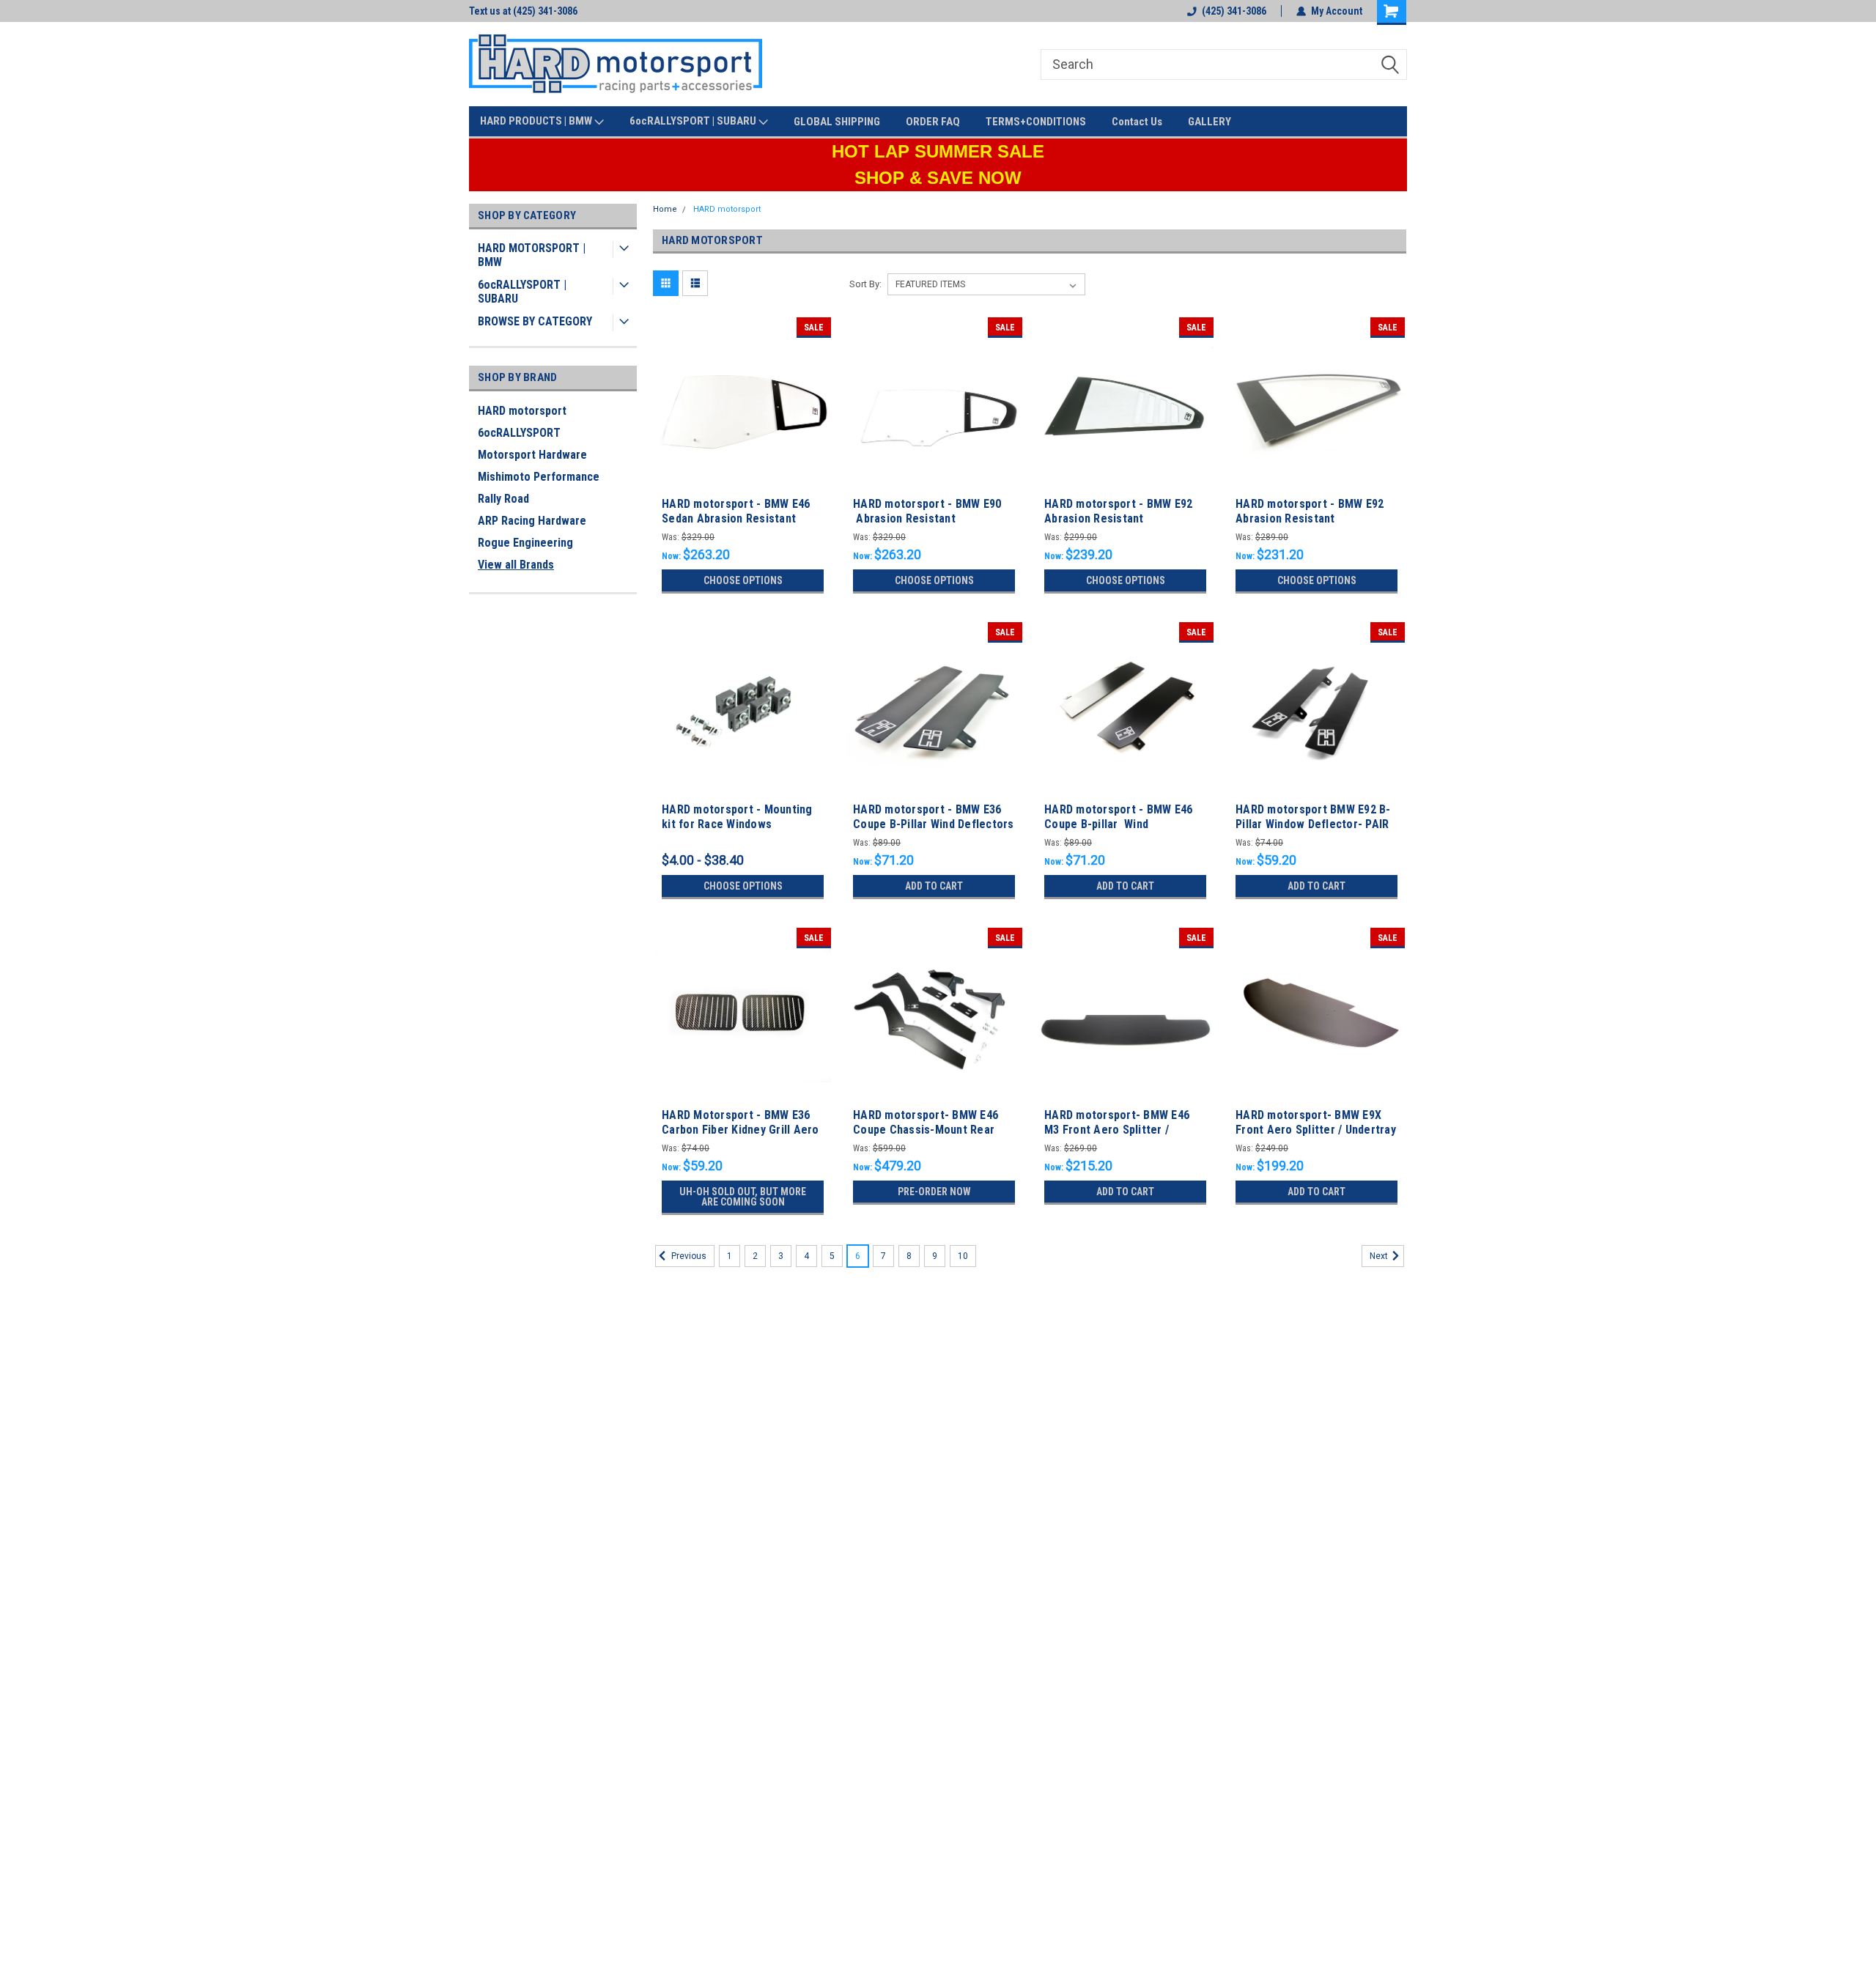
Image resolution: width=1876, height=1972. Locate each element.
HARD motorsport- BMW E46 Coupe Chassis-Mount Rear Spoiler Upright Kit (926, 1130)
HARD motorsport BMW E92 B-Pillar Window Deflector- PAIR (1313, 817)
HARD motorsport (522, 411)
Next (1380, 1256)
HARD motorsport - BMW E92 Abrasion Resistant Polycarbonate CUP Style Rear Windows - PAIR (1122, 525)
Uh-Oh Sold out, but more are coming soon (743, 1197)
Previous (688, 1256)
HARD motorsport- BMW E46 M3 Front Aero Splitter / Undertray (1117, 1130)
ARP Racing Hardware (532, 521)
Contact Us (1137, 122)
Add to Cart (934, 886)
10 (963, 1256)
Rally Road (503, 499)
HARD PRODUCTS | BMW (537, 121)
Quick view (743, 482)
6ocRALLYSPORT (519, 433)
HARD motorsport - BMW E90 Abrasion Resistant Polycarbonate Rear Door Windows (927, 525)
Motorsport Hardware (532, 455)
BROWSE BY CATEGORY (535, 321)
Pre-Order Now (934, 1192)
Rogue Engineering (525, 543)
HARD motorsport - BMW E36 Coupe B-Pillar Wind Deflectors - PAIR (934, 824)
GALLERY (1210, 122)
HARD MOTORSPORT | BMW (532, 255)
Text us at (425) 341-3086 (523, 11)
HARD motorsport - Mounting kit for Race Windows (737, 817)
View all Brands (516, 565)
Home (665, 209)
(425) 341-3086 (1234, 11)
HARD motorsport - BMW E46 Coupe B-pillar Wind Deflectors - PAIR (1118, 824)
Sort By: (865, 284)
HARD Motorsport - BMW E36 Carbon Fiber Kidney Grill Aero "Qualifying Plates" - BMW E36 (741, 1130)
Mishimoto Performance (539, 477)
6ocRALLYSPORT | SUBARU (694, 121)
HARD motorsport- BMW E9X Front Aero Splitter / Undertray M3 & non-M (1316, 1130)
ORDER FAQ (933, 122)
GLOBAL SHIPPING (837, 122)
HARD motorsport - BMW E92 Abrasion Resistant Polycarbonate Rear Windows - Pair (1315, 525)
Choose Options (743, 580)
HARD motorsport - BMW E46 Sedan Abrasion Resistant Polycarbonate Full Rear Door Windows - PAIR (738, 525)
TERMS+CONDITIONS (1036, 122)
